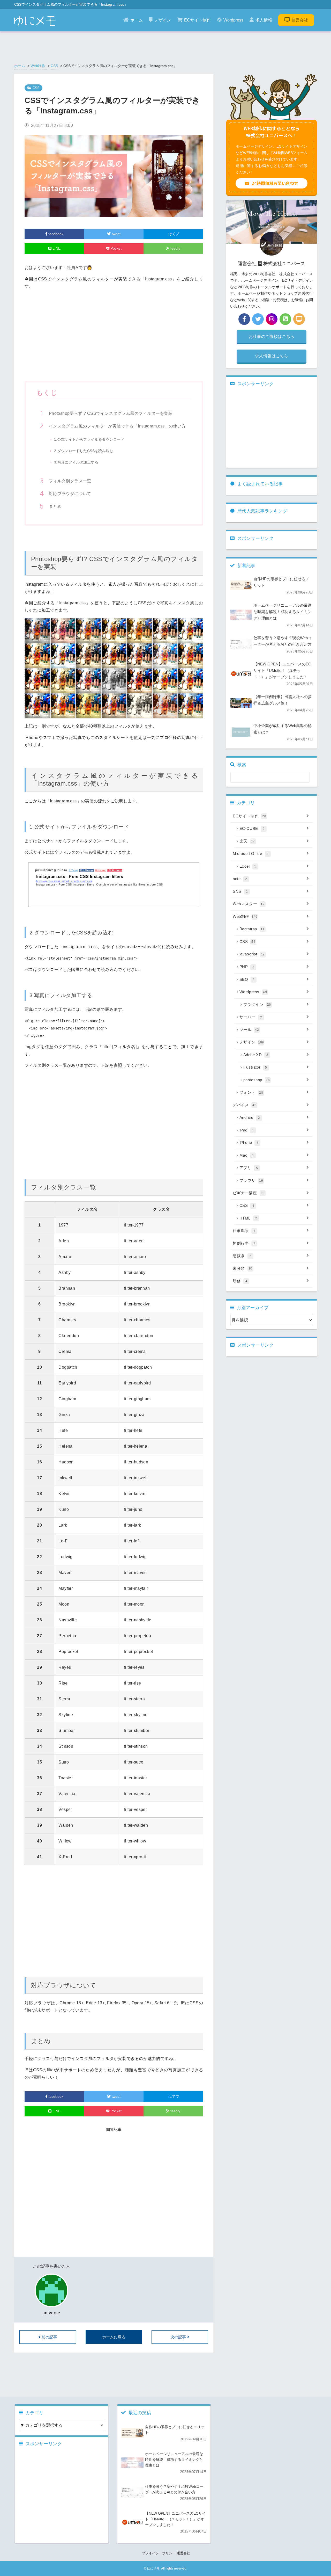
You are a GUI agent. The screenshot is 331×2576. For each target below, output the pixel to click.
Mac (247, 1155)
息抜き (242, 1256)
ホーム (137, 20)
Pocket (115, 248)
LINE (56, 248)
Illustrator (255, 1067)
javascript (252, 954)
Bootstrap (252, 929)
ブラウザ (251, 1180)
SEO (247, 979)
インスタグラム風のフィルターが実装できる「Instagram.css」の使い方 (117, 426)
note (240, 879)
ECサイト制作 (197, 20)
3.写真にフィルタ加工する (76, 462)
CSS (54, 66)
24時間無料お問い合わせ (275, 183)
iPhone (249, 1142)
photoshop (257, 1080)
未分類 (243, 1268)
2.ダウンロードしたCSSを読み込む (84, 451)
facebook (55, 234)
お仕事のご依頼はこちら (272, 336)
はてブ (173, 234)
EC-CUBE (252, 828)
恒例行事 (244, 1243)
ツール (249, 1030)
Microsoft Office (251, 854)
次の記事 (178, 2337)
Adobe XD (256, 1055)
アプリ (249, 1168)
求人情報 (264, 20)
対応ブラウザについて (70, 494)
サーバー (251, 1017)
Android (250, 1117)
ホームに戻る (114, 2337)
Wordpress (233, 20)
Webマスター (249, 904)
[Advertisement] (114, 338)
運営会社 (300, 20)
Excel (248, 866)
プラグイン (257, 1004)
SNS (240, 891)
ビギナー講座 (248, 1193)
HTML (248, 1218)
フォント (251, 1092)
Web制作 (38, 66)
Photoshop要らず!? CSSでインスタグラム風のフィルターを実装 (111, 413)
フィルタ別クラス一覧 (70, 481)
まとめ (55, 506)
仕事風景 (244, 1231)
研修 (240, 1281)
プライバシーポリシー (159, 2553)
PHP (247, 967)
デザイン (163, 20)
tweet (116, 234)
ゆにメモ (153, 2568)
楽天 (247, 841)
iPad (247, 1130)
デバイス (245, 1105)
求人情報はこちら (272, 356)
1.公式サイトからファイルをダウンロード (89, 439)
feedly (175, 248)
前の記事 (49, 2337)
